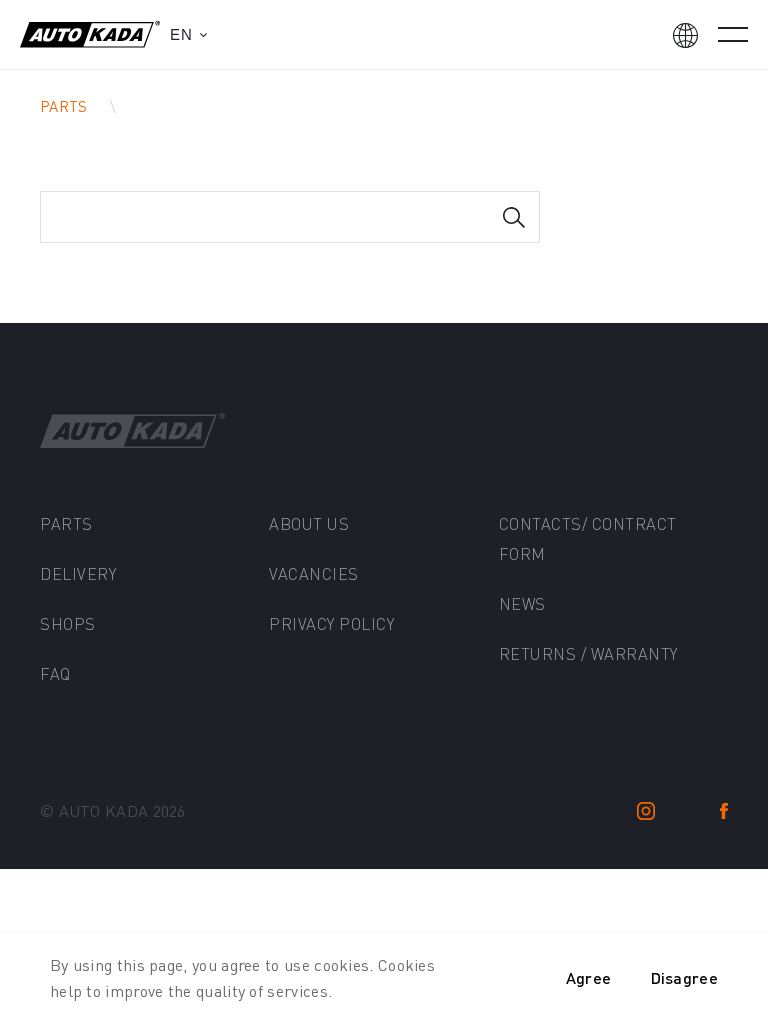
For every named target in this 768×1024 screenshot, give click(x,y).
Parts (64, 106)
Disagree (684, 977)
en (181, 34)
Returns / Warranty (588, 653)
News (522, 603)
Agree (589, 977)
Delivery (78, 573)
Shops (68, 623)
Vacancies (314, 573)
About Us (309, 523)
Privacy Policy (331, 623)
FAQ (55, 673)
